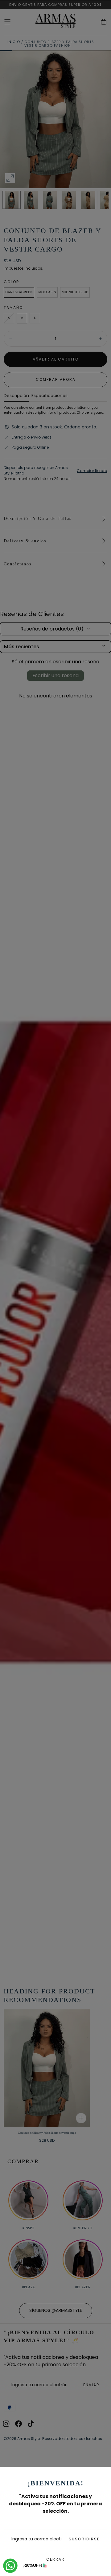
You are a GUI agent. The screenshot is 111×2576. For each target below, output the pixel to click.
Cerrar (55, 2559)
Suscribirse (84, 2539)
